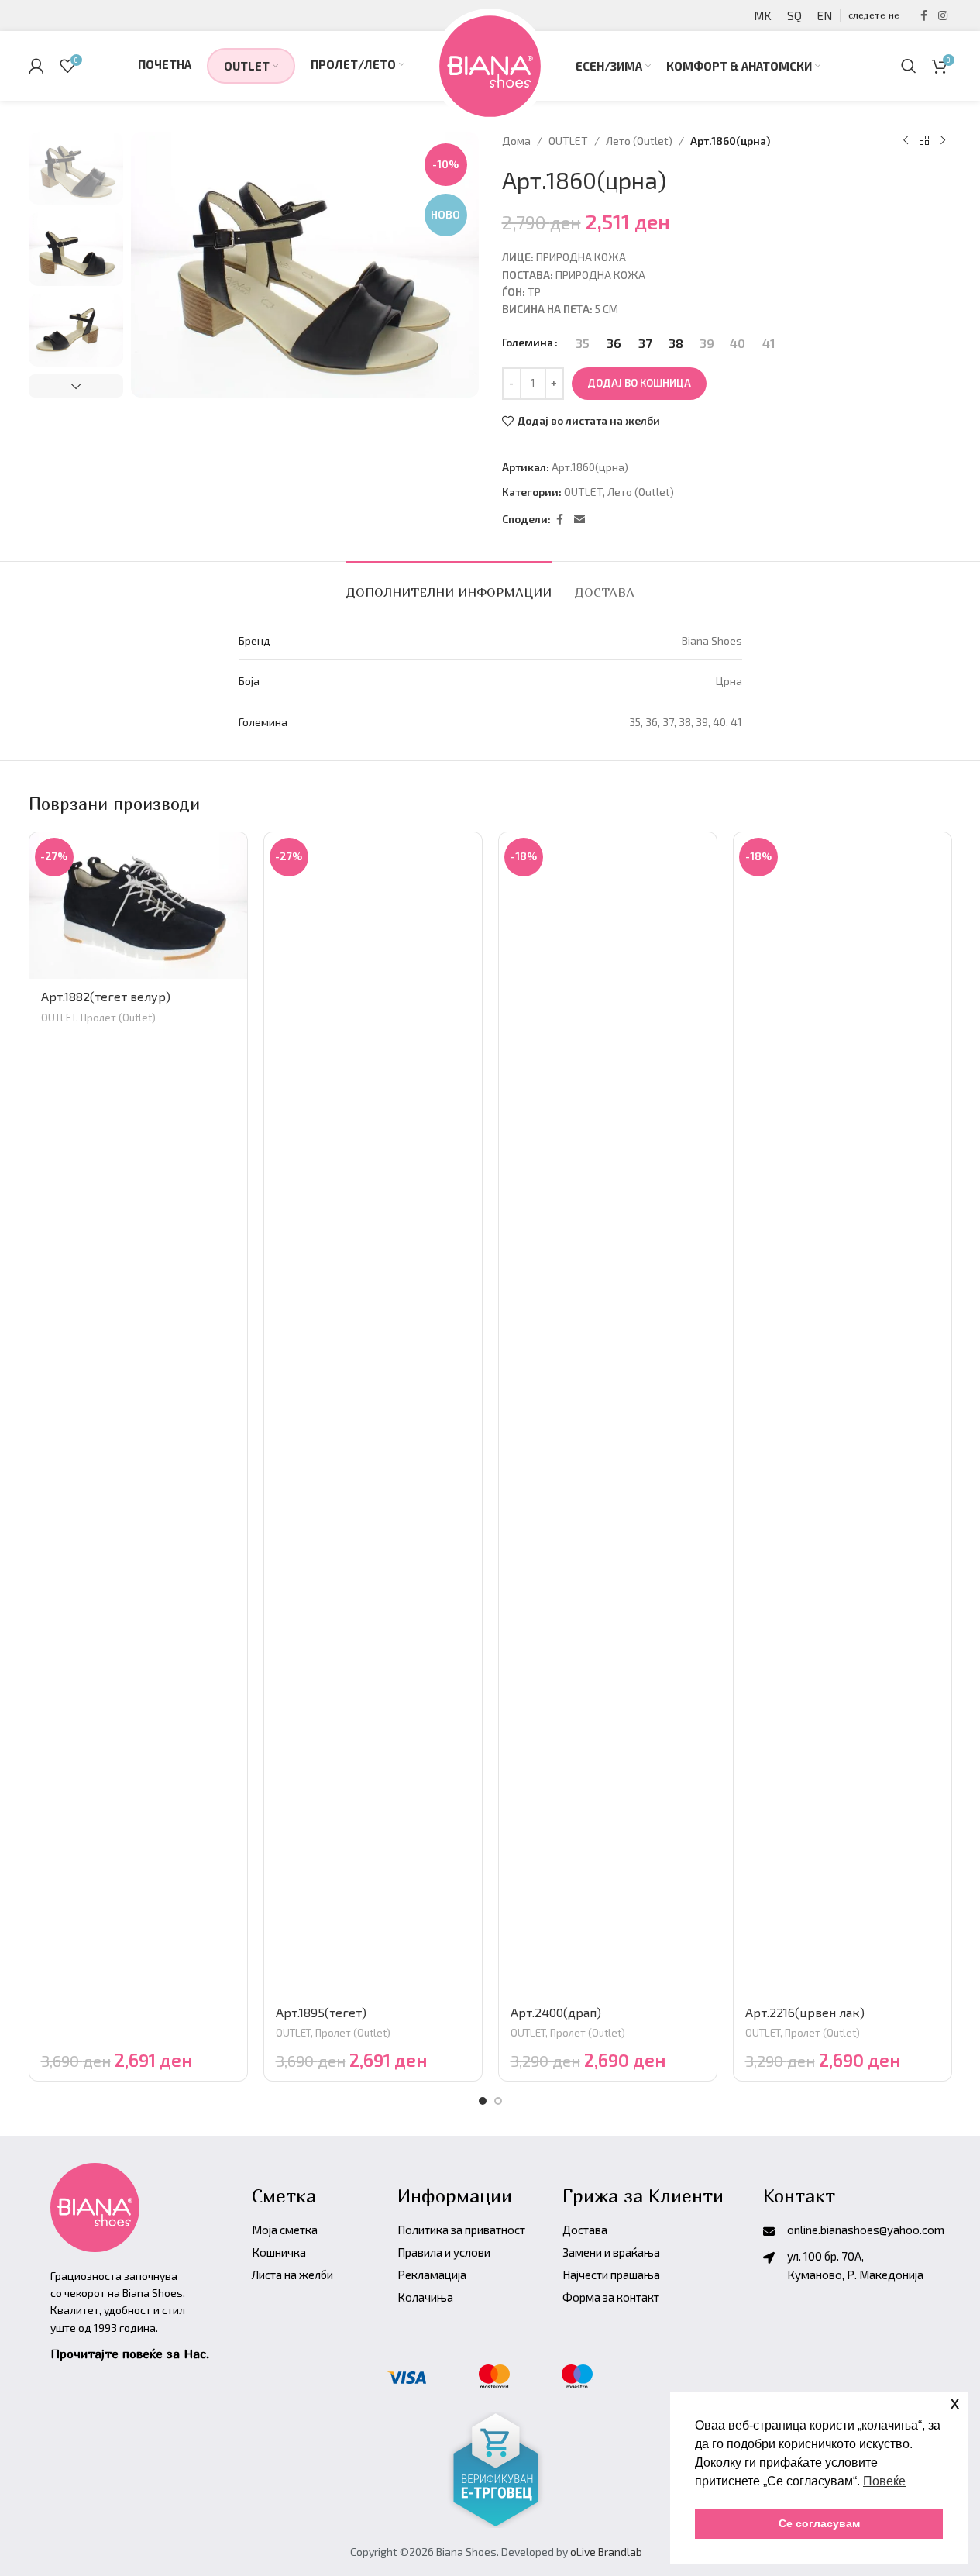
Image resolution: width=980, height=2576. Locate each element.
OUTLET (568, 141)
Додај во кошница (639, 383)
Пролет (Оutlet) (118, 1018)
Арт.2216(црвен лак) (805, 2012)
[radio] (583, 343)
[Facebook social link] (924, 16)
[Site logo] (490, 64)
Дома (516, 141)
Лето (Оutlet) (639, 141)
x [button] (955, 2403)
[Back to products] (924, 141)
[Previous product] (906, 141)
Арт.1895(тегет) (321, 2012)
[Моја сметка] (36, 66)
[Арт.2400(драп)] (608, 1414)
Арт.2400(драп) (556, 2012)
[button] (76, 386)
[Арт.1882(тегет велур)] (138, 906)
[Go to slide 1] (483, 2101)
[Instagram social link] (943, 16)
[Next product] (943, 141)
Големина (528, 342)
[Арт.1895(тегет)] (373, 1414)
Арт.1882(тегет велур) (106, 996)
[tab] (449, 585)
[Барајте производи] (909, 66)
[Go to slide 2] (498, 2101)
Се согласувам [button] (819, 2523)
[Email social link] (579, 520)
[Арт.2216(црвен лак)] (842, 1414)
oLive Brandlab (606, 2552)
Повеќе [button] (884, 2481)
